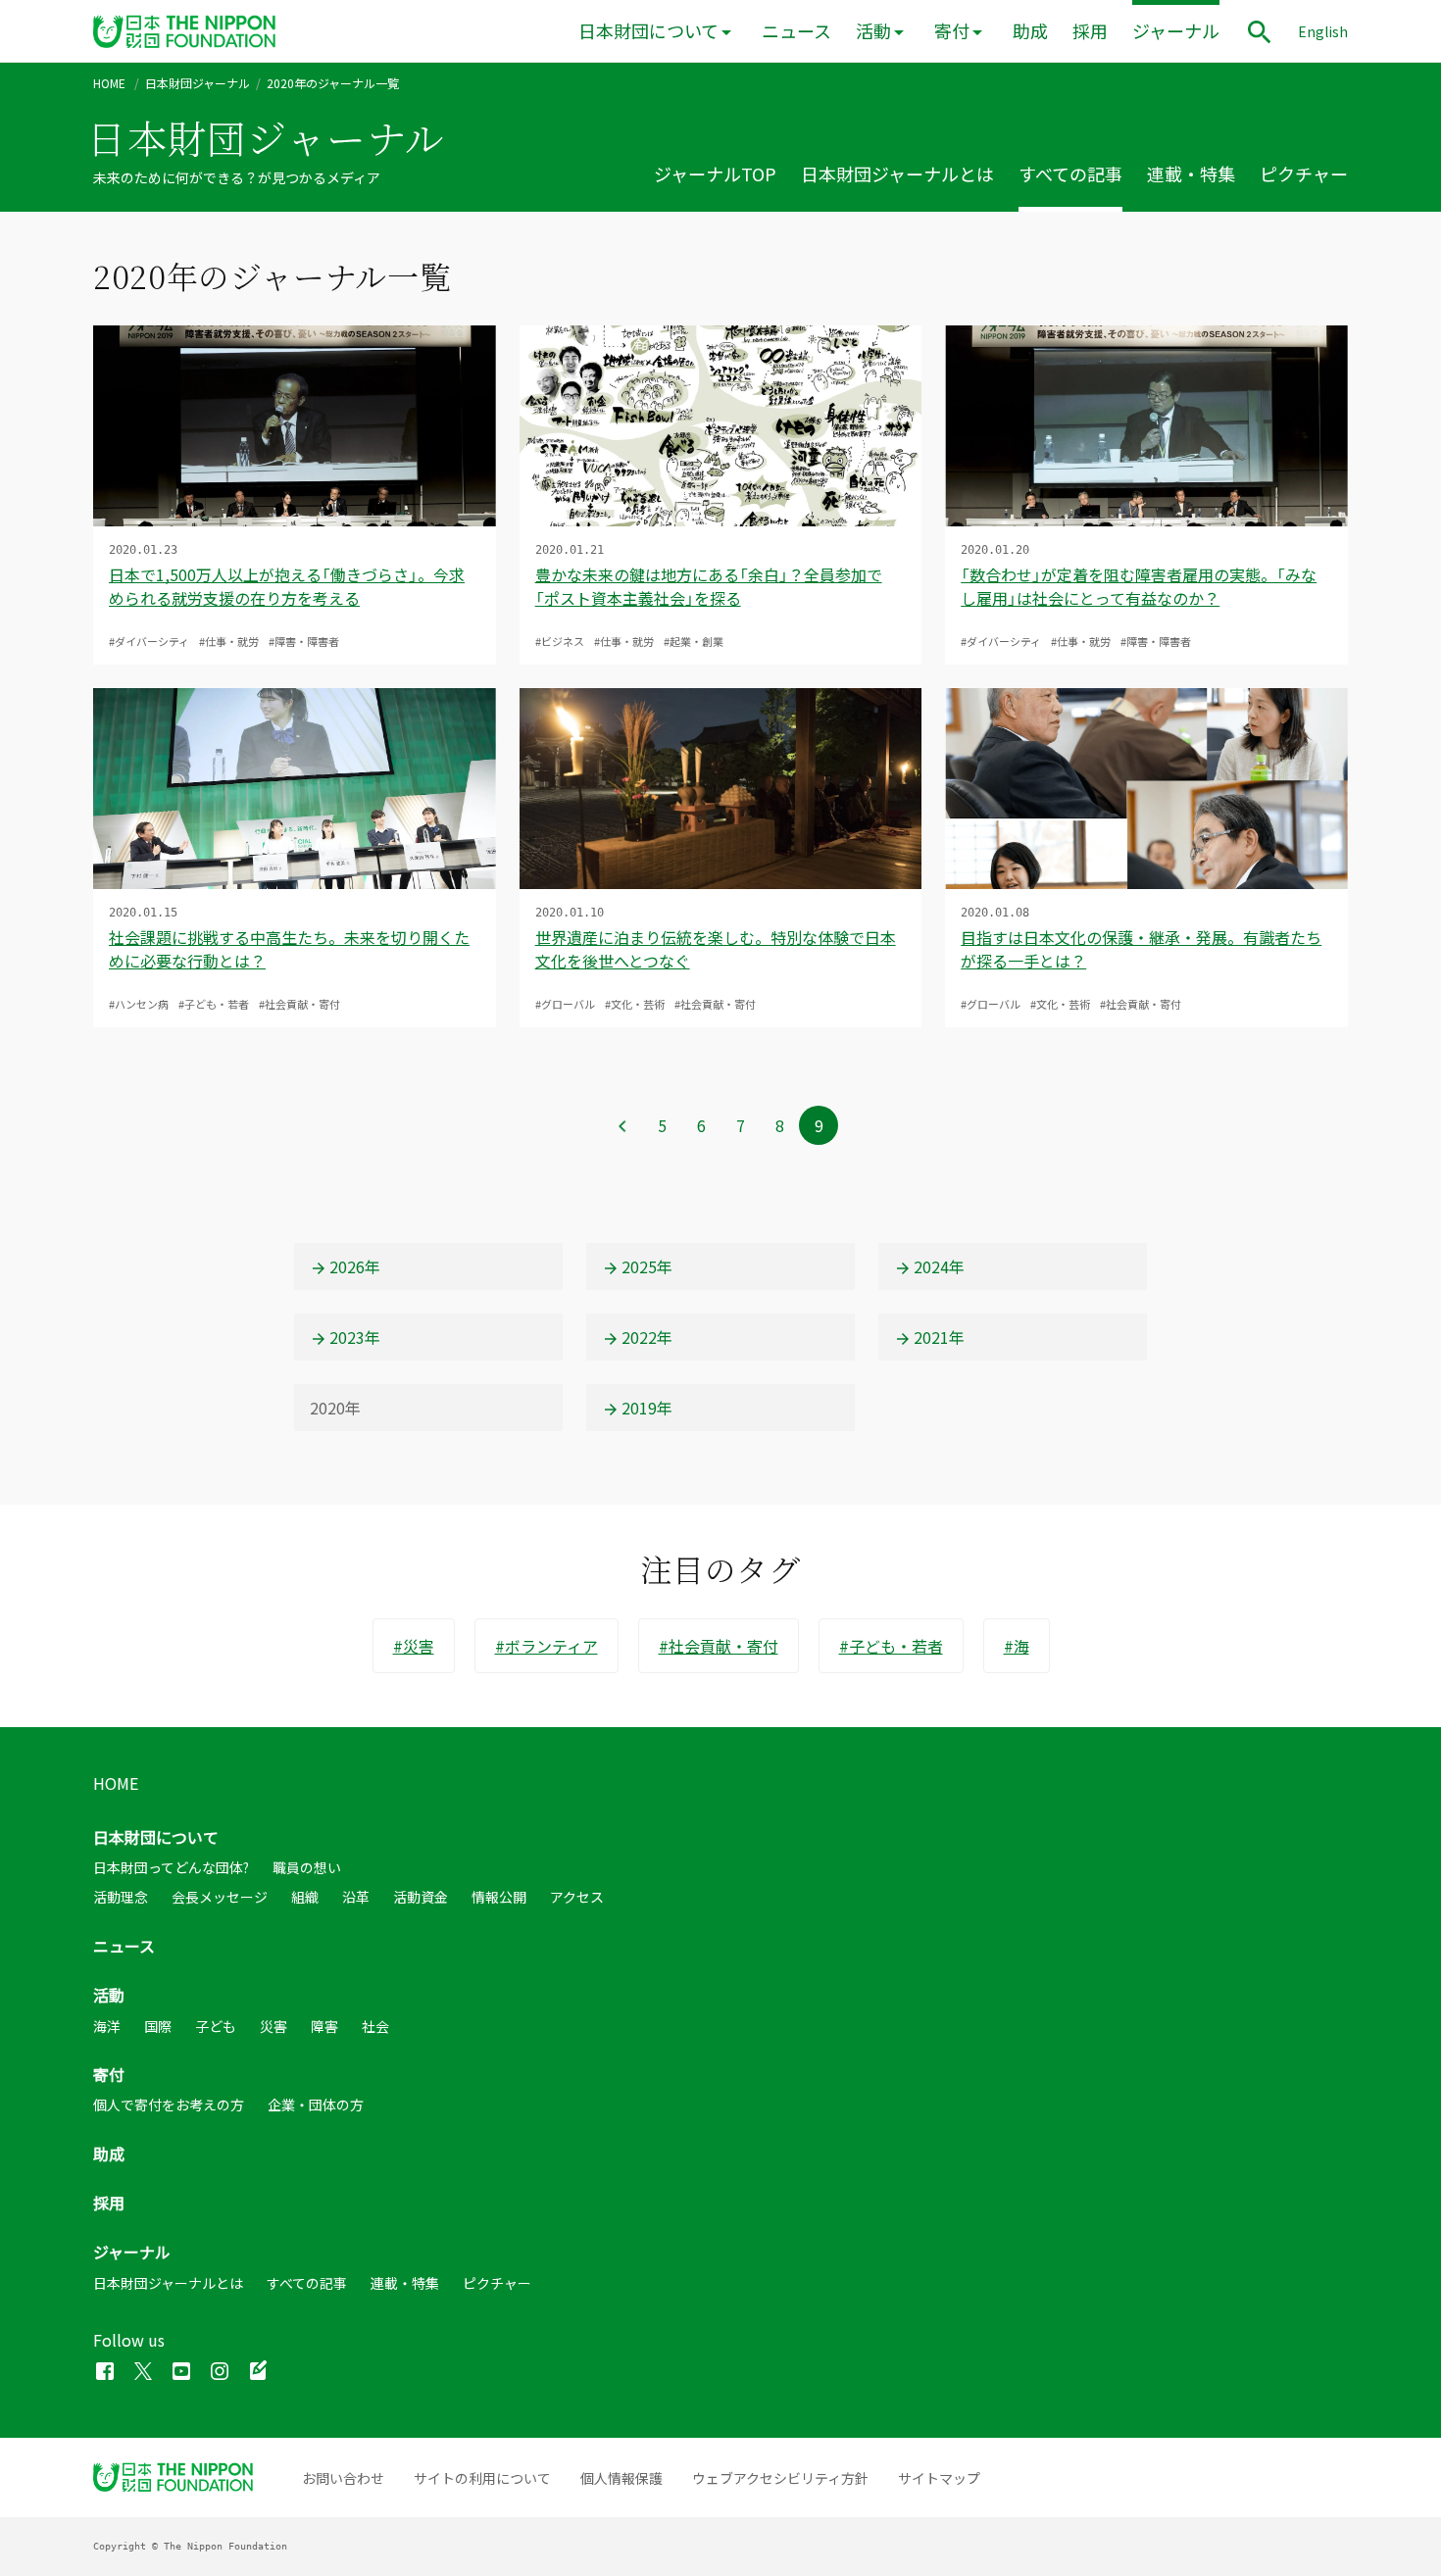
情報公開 (499, 1897)
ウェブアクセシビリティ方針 (780, 2478)
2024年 (939, 1266)
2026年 (355, 1266)
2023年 (355, 1337)
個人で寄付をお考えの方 (169, 2105)
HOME (109, 83)
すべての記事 (1070, 174)
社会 (375, 2026)
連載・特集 (1191, 174)
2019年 (647, 1408)
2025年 (647, 1266)
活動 (873, 31)
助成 (1030, 31)
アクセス (577, 1897)
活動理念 (121, 1897)
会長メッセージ (220, 1897)
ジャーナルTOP (715, 174)
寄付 (952, 31)
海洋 (107, 2026)
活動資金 (421, 1897)
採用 (1090, 31)
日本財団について (648, 31)
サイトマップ (939, 2478)
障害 (324, 2026)
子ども (216, 2026)
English (1323, 31)
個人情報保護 (621, 2478)
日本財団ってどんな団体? (171, 1867)
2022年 (647, 1337)
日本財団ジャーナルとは (897, 174)
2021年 (939, 1337)
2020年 (335, 1408)
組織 (305, 1897)
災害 (273, 2026)
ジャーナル (1176, 31)
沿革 (356, 1897)
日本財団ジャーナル (198, 83)
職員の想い (307, 1867)
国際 (158, 2026)
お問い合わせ (343, 2478)
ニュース (796, 31)
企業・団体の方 (316, 2105)
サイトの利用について (482, 2478)
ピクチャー (1304, 174)
